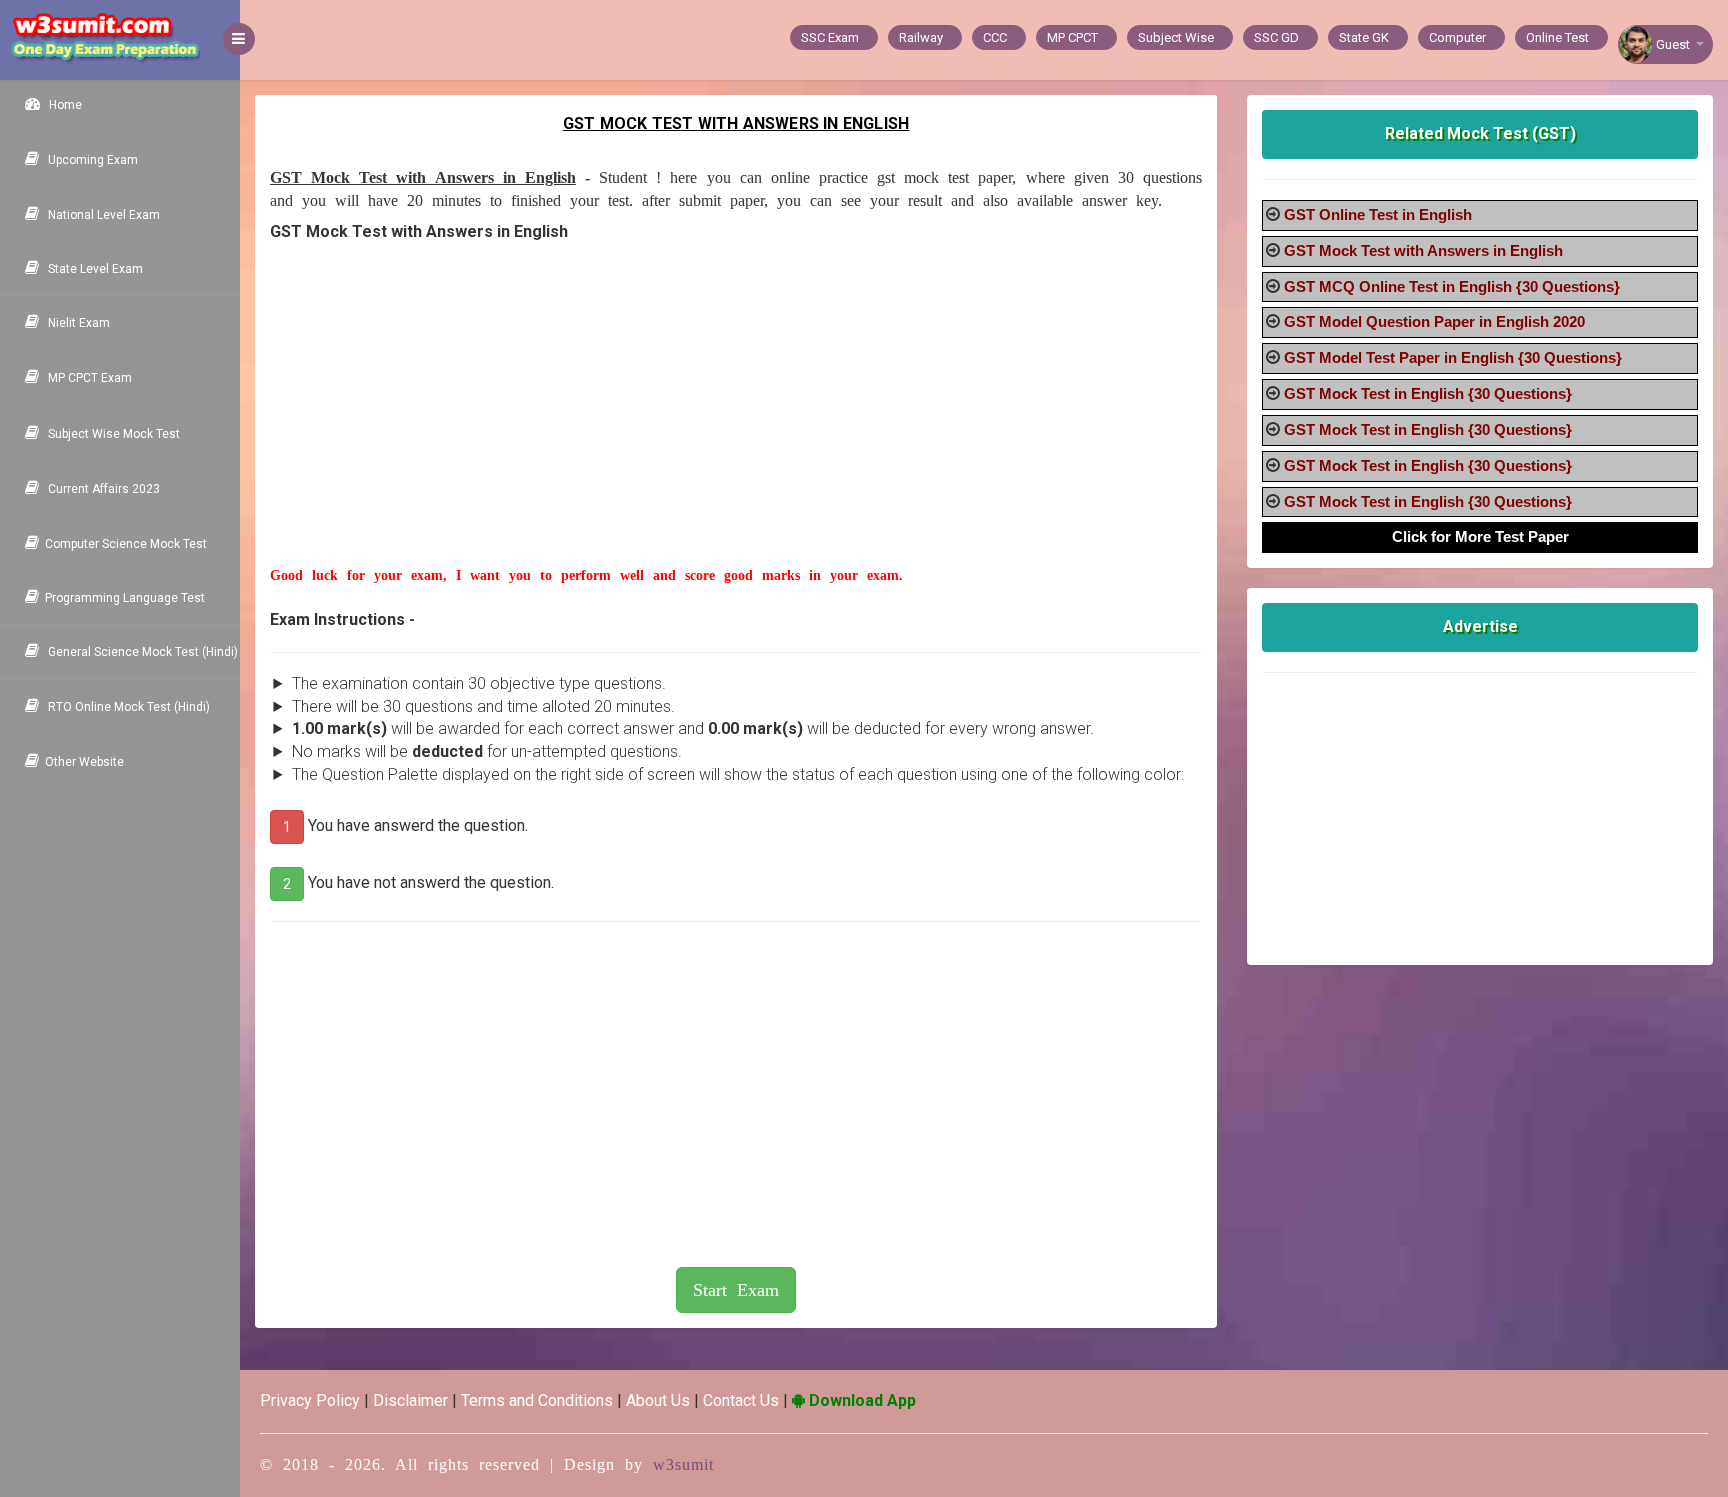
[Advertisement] (736, 426)
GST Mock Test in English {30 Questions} (1428, 393)
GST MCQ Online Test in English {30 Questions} (1452, 286)
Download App (860, 1400)
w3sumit (683, 1464)
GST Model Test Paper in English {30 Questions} (1453, 357)
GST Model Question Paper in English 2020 (1434, 321)
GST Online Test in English (1378, 214)
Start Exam (736, 1290)
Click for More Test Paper (1480, 536)
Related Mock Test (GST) (1480, 133)
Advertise (1480, 626)
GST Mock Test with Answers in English (1423, 250)
